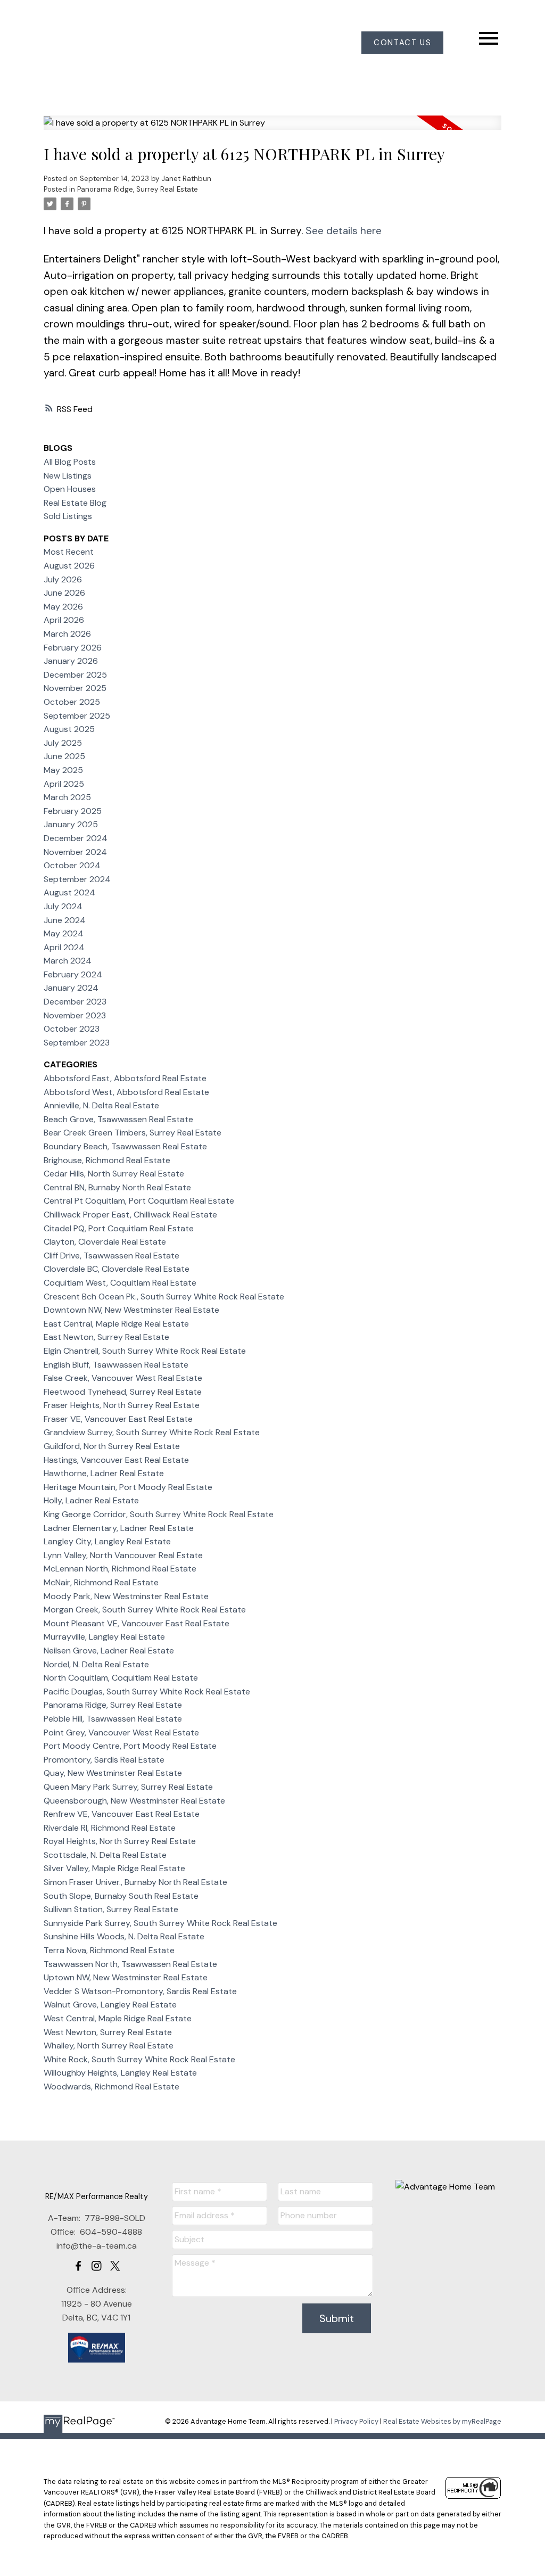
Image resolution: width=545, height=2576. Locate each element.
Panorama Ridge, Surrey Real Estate (138, 189)
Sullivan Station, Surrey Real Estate (111, 1909)
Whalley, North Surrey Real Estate (109, 2046)
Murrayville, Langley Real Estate (104, 1637)
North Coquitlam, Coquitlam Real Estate (121, 1678)
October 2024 (72, 865)
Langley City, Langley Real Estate (107, 1541)
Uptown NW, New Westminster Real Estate (126, 1977)
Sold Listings (68, 516)
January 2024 (71, 988)
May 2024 (64, 933)
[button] (402, 43)
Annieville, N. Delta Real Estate (101, 1105)
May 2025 (63, 770)
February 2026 (73, 648)
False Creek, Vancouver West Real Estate (123, 1378)
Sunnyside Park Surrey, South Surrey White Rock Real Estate (160, 1923)
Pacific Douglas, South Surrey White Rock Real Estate (147, 1692)
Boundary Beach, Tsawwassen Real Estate (125, 1146)
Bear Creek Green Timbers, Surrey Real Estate (133, 1133)
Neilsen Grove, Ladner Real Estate (109, 1651)
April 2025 (64, 784)
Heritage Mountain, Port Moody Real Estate (128, 1487)
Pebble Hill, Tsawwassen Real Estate (113, 1719)
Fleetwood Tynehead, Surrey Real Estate (123, 1392)
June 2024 (65, 920)
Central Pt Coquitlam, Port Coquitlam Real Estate (139, 1201)
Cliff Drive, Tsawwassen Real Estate (112, 1256)
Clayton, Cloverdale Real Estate (105, 1242)
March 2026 (67, 634)
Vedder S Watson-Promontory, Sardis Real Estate (140, 1991)
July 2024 (63, 906)
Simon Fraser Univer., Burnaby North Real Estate (135, 1882)
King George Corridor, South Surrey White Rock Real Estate (159, 1514)
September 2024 (77, 879)
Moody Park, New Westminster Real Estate (126, 1596)
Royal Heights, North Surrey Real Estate (120, 1841)
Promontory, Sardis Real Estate (104, 1760)
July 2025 (63, 743)
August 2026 (69, 566)
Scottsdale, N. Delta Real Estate (105, 1855)
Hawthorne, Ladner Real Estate (104, 1473)
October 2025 (72, 702)
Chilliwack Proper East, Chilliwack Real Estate (130, 1215)
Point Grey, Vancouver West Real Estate (121, 1733)
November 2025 (75, 688)
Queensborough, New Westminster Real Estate (134, 1801)
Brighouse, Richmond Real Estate (107, 1160)
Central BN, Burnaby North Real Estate (117, 1187)
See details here (344, 231)
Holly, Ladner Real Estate (91, 1500)
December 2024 (76, 838)
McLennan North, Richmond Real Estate (120, 1569)
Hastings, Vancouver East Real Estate (116, 1460)
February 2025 (73, 811)
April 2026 (64, 620)
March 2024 (68, 961)
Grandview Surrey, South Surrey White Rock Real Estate (152, 1432)
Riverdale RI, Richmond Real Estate (110, 1828)
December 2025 (75, 675)
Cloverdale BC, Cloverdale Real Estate (117, 1269)
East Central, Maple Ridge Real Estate (116, 1324)
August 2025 (69, 729)
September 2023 (77, 1043)
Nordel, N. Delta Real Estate (96, 1664)
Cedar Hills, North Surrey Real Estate (114, 1174)
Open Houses (70, 489)
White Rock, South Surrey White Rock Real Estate (139, 2059)
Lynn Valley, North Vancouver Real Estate (123, 1555)
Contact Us (402, 43)
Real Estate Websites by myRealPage (442, 2421)
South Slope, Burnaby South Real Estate (121, 1896)
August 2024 (69, 892)
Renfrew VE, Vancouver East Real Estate (122, 1814)
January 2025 (71, 824)
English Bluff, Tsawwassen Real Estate (116, 1365)
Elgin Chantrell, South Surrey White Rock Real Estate (145, 1351)
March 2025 (67, 797)
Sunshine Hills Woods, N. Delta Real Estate (124, 1936)
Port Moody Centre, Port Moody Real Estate (130, 1746)
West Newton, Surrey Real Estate (108, 2032)
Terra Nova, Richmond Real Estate (109, 1950)
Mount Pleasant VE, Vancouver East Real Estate (137, 1623)
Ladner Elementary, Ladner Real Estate (119, 1528)
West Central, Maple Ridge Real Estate (118, 2018)
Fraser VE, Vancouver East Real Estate (118, 1419)
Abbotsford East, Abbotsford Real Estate (125, 1078)
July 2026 (63, 579)
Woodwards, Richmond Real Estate (112, 2087)
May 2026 (63, 607)
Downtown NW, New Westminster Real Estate (131, 1310)
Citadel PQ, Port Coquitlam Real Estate (119, 1228)
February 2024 (73, 974)
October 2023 (72, 1029)
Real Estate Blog (75, 503)
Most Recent (69, 552)
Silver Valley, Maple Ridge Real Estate (114, 1868)
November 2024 (75, 852)
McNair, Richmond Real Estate (101, 1582)
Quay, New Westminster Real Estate (113, 1773)
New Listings (68, 476)
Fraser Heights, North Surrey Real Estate (122, 1405)
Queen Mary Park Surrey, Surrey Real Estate (128, 1787)
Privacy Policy (356, 2421)
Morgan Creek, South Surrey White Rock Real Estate (145, 1610)
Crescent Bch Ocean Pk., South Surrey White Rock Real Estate (164, 1297)
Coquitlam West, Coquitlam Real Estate (120, 1283)
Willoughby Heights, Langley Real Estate (120, 2073)
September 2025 (77, 716)
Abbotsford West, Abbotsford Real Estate (126, 1092)
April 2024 (64, 947)
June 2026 (64, 593)
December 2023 (75, 1002)
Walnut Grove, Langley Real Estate (110, 2005)
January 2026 (71, 661)
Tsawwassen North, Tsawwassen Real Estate (130, 1964)
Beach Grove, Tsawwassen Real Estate (118, 1119)
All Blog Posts (70, 462)
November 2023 (75, 1015)
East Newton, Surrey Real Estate (106, 1337)
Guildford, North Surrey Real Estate (112, 1446)
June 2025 (64, 756)
